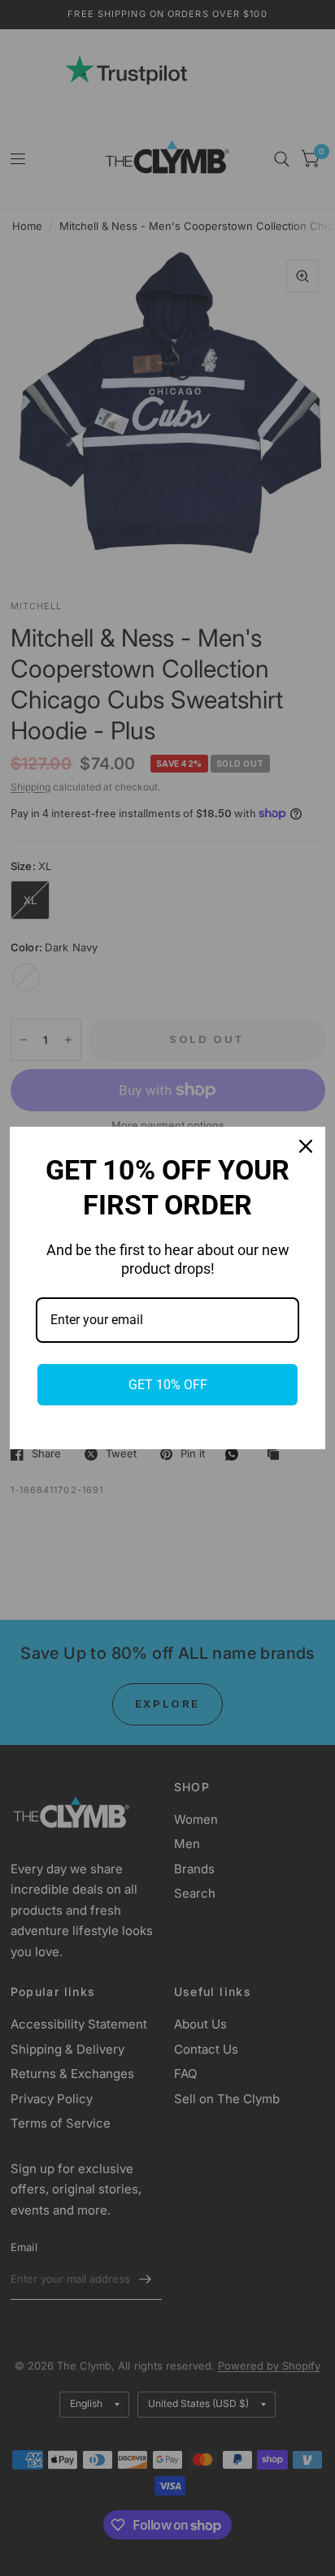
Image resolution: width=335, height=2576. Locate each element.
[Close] (306, 1146)
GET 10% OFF (168, 1385)
